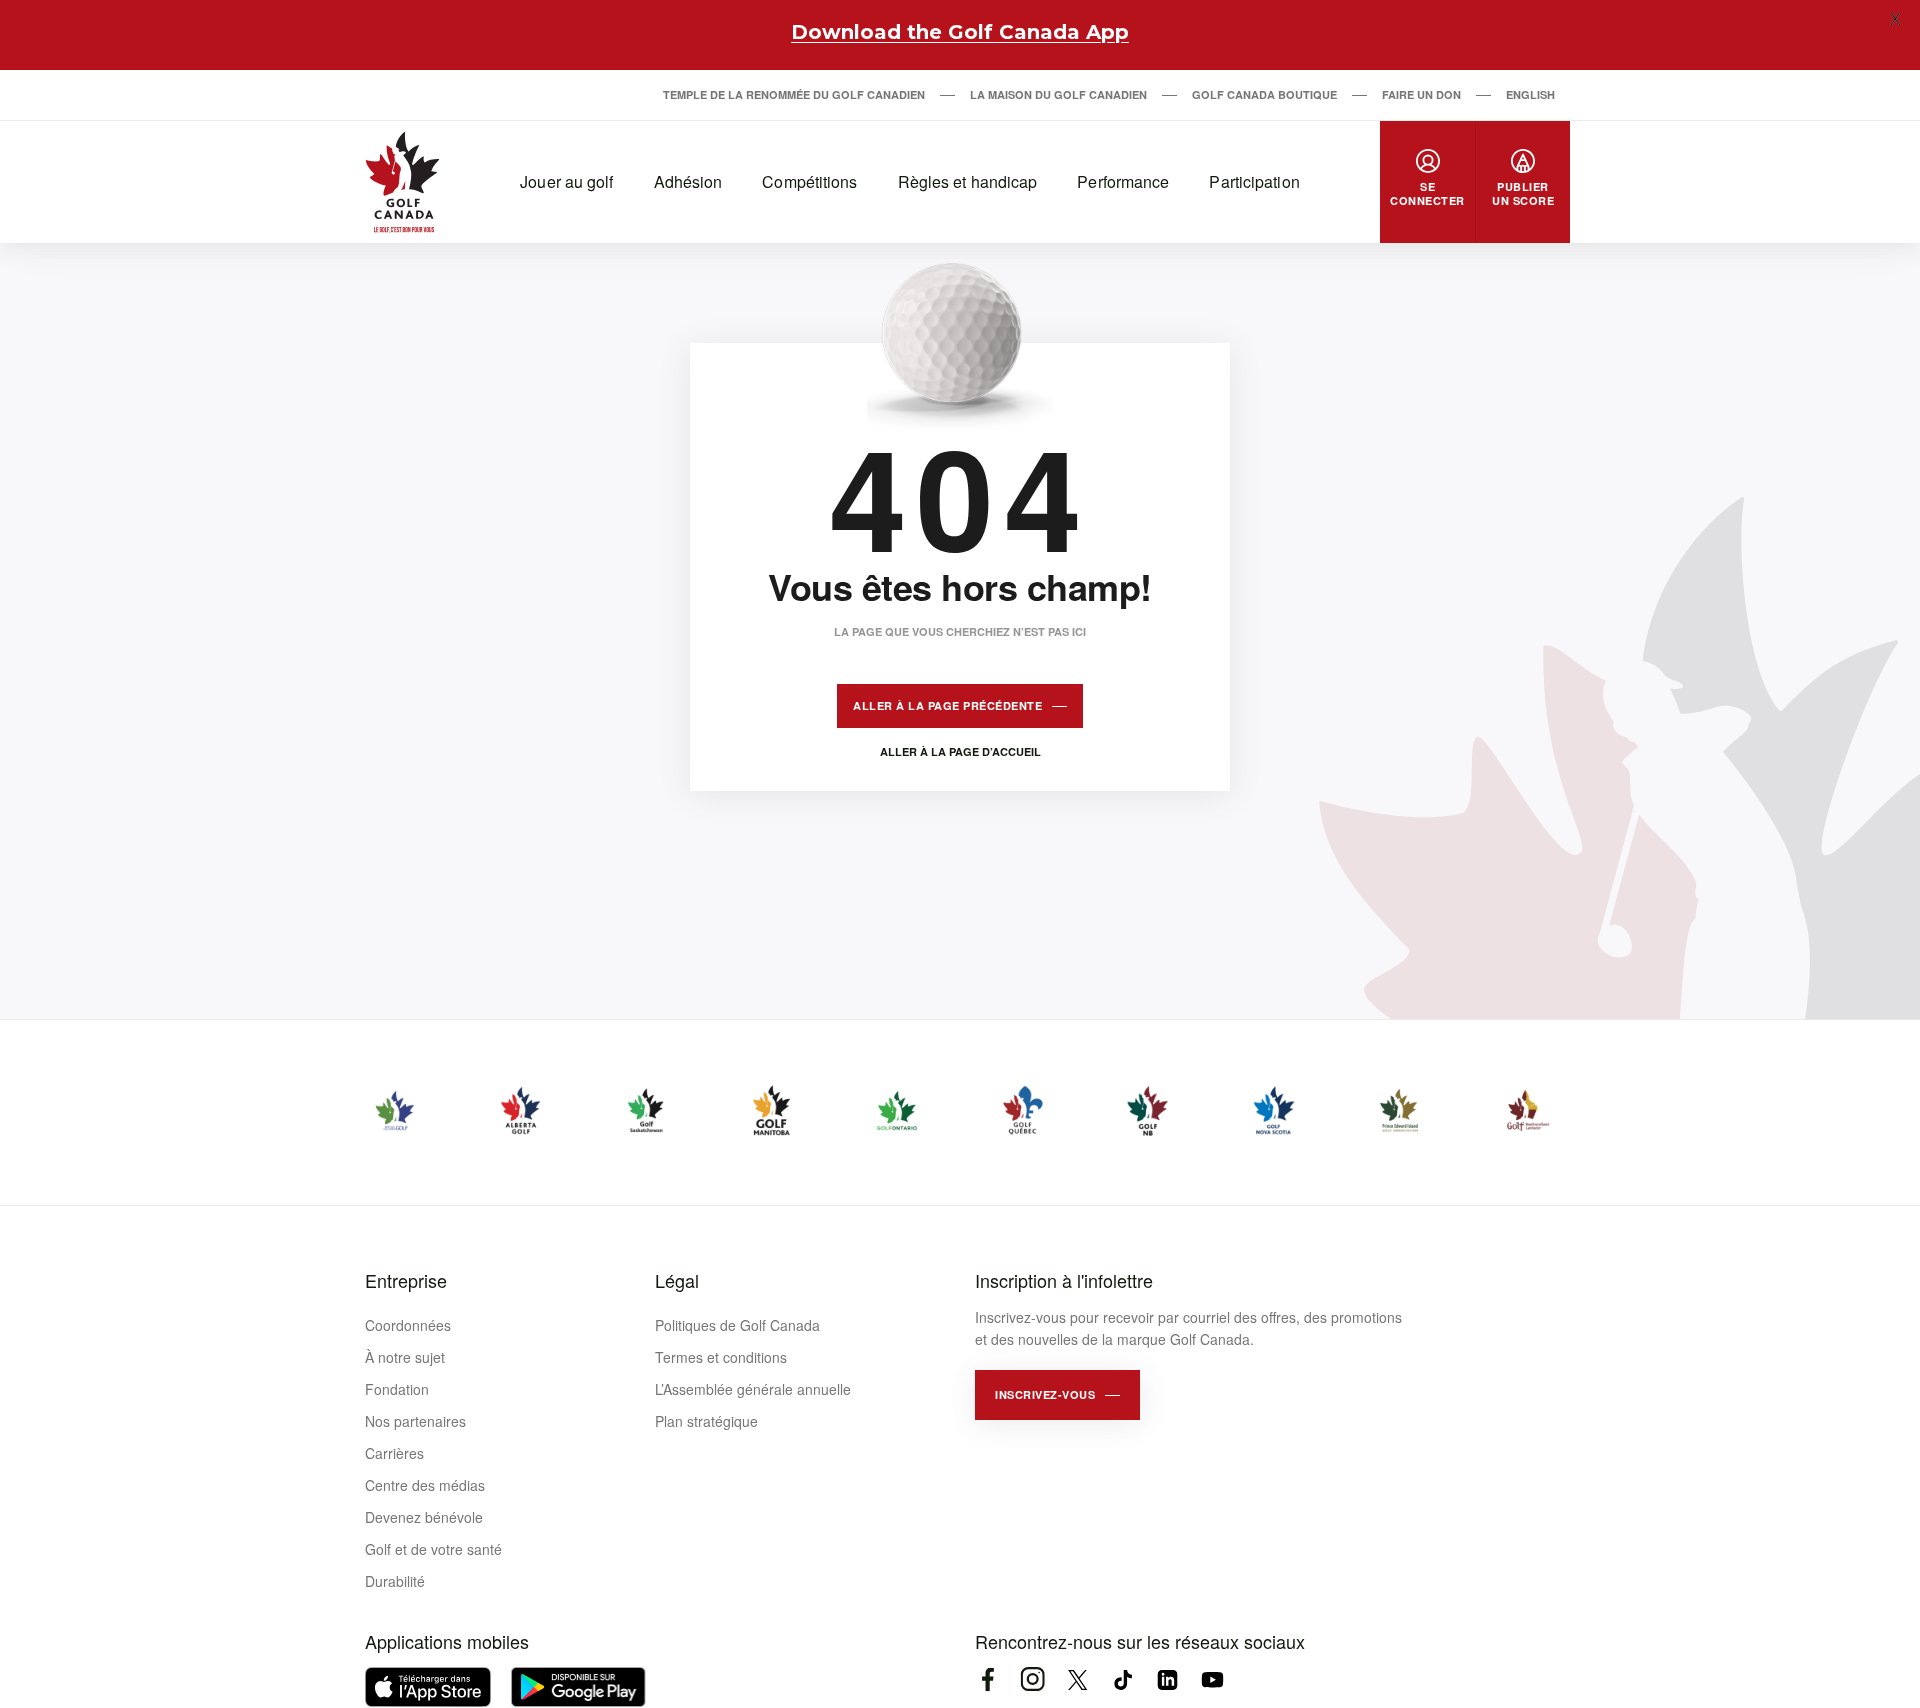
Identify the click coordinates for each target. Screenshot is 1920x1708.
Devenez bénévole (424, 1517)
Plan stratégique (706, 1421)
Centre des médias (425, 1485)
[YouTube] (1212, 1679)
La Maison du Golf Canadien (1058, 94)
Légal (677, 1280)
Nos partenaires (415, 1421)
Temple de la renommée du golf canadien (794, 94)
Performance (1123, 181)
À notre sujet (405, 1357)
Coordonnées (408, 1325)
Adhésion (688, 181)
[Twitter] (1077, 1679)
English (1530, 94)
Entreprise (406, 1280)
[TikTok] (1122, 1679)
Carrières (394, 1453)
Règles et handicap (968, 181)
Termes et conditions (721, 1357)
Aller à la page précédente (947, 705)
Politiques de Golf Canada (737, 1325)
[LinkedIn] (1167, 1679)
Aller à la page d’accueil (960, 751)
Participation (1254, 181)
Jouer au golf (566, 181)
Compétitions (809, 181)
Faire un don (1421, 94)
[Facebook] (987, 1679)
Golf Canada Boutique (1264, 94)
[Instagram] (1032, 1679)
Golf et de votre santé (433, 1549)
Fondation (397, 1389)
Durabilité (395, 1581)
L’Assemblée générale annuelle (753, 1389)
